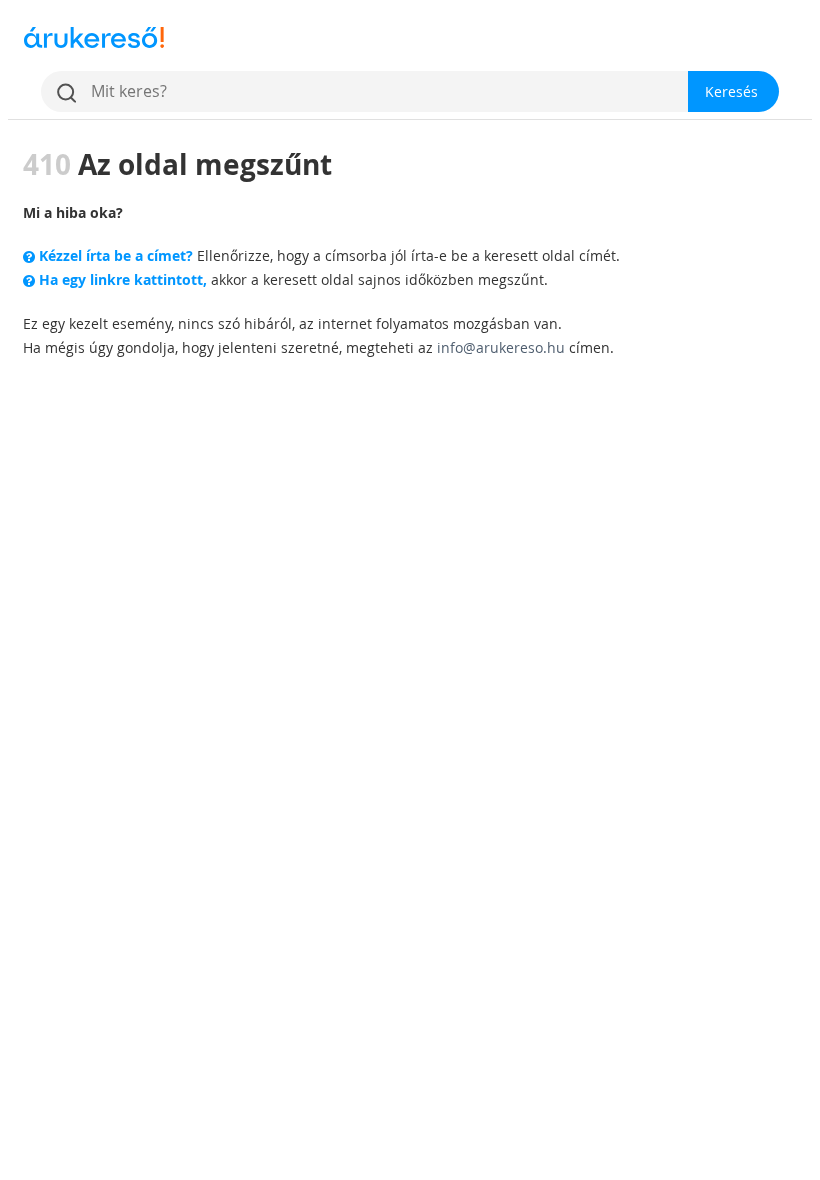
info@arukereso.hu (501, 347)
